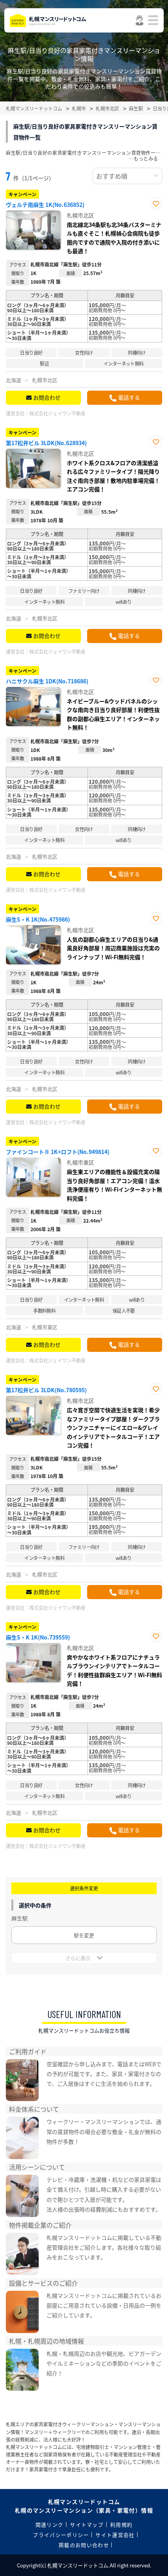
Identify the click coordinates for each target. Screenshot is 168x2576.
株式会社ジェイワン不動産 (57, 413)
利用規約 (121, 2524)
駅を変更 (84, 1935)
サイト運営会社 (115, 2535)
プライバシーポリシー (61, 2535)
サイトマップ (87, 2524)
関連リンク (50, 2524)
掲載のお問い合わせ (84, 2545)
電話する (129, 397)
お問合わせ (47, 397)
